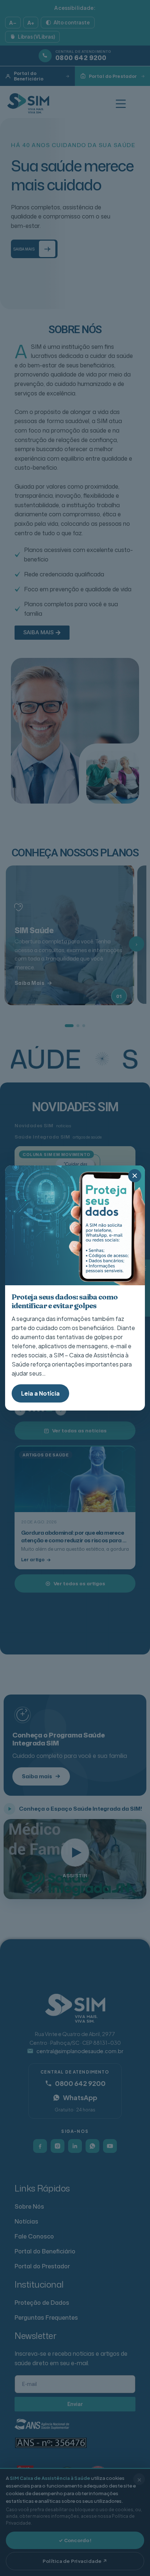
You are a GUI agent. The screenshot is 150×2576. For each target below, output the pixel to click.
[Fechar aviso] (135, 1176)
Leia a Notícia (40, 1393)
